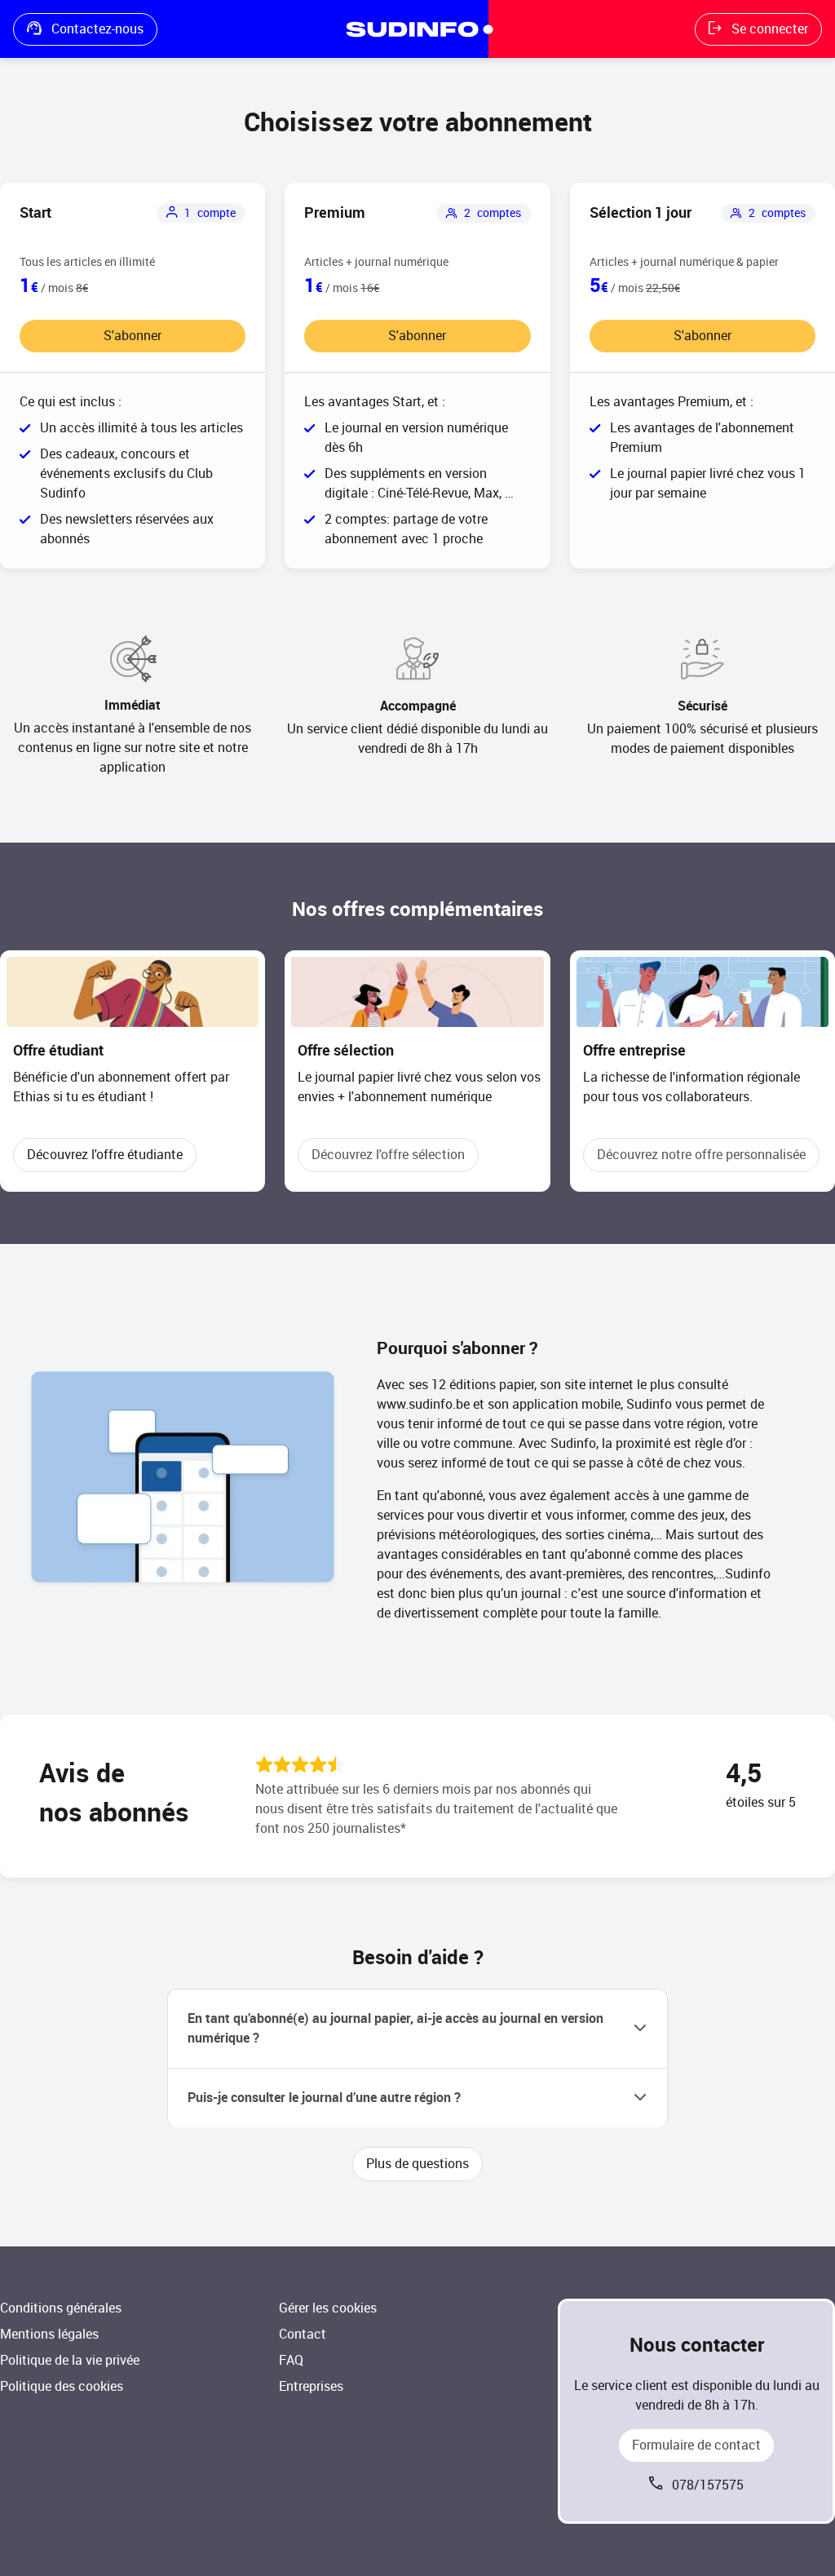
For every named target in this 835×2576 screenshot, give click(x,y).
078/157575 (708, 2485)
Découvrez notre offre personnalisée (701, 1155)
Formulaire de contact (696, 2445)
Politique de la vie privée (70, 2360)
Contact (303, 2334)
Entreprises (311, 2386)
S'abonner (133, 336)
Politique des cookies (62, 2386)
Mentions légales (49, 2334)
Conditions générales (61, 2308)
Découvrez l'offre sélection (388, 1155)
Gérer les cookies (328, 2308)
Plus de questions (417, 2164)
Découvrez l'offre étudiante (105, 1155)
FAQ (291, 2360)
